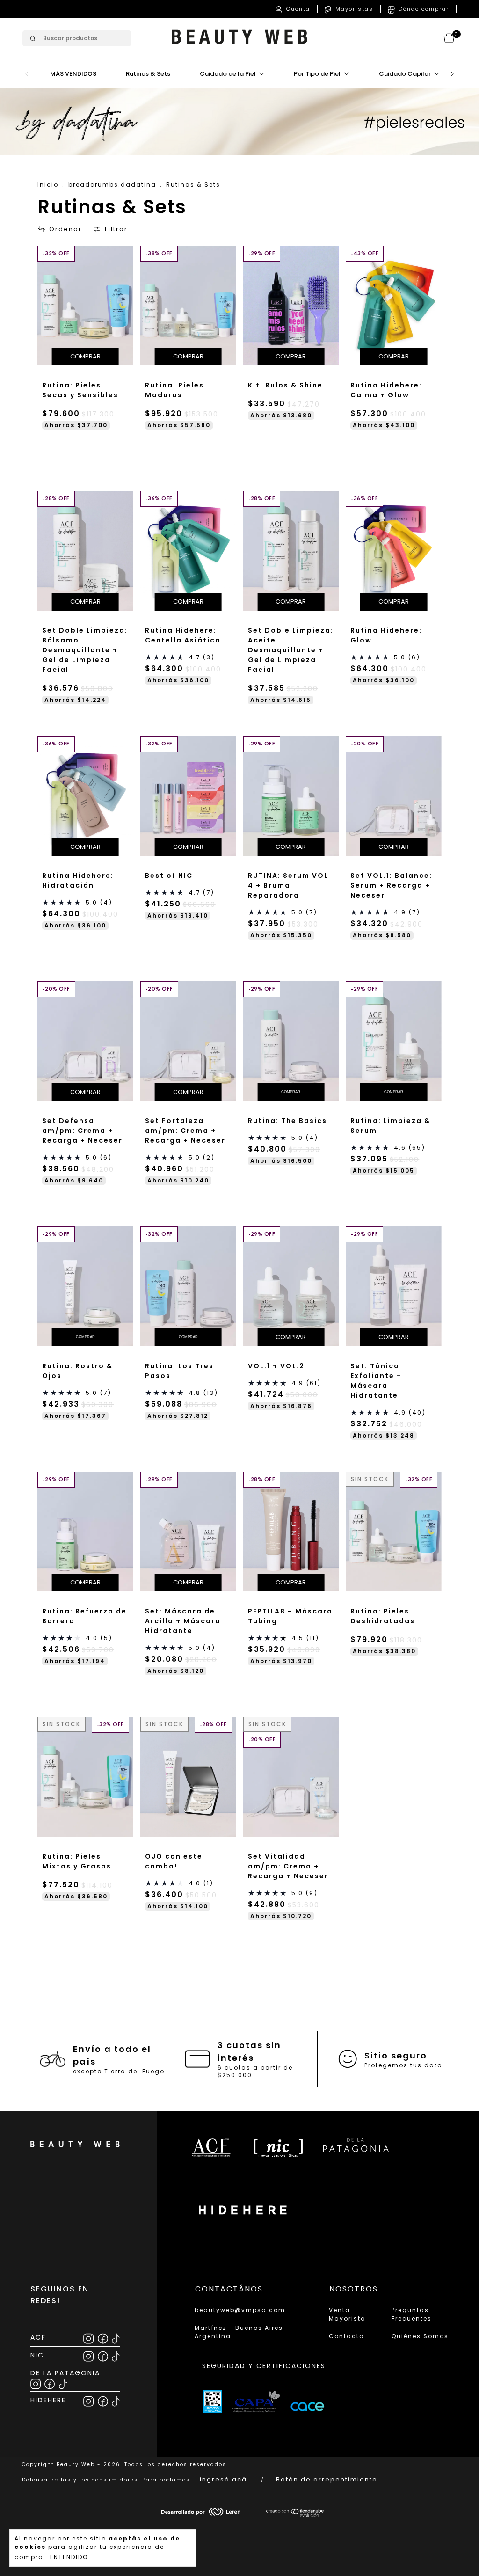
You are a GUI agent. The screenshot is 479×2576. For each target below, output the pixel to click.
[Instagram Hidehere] (89, 2400)
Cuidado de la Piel (229, 74)
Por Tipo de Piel (318, 74)
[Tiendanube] (295, 2515)
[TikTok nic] (116, 2355)
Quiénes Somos (420, 2336)
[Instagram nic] (89, 2355)
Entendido (69, 2557)
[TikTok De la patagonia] (63, 2383)
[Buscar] (32, 39)
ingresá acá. (225, 2479)
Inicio (48, 185)
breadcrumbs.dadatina (112, 185)
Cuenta (297, 9)
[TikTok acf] (116, 2337)
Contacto (346, 2336)
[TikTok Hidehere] (116, 2400)
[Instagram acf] (89, 2337)
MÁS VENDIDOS (73, 74)
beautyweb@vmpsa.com (240, 2310)
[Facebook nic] (104, 2355)
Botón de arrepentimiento (327, 2479)
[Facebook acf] (104, 2337)
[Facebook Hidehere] (104, 2400)
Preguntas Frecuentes (412, 2314)
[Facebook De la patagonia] (50, 2383)
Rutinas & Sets (148, 74)
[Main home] (239, 47)
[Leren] (201, 2514)
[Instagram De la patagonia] (36, 2383)
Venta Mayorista (347, 2314)
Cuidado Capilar (406, 74)
